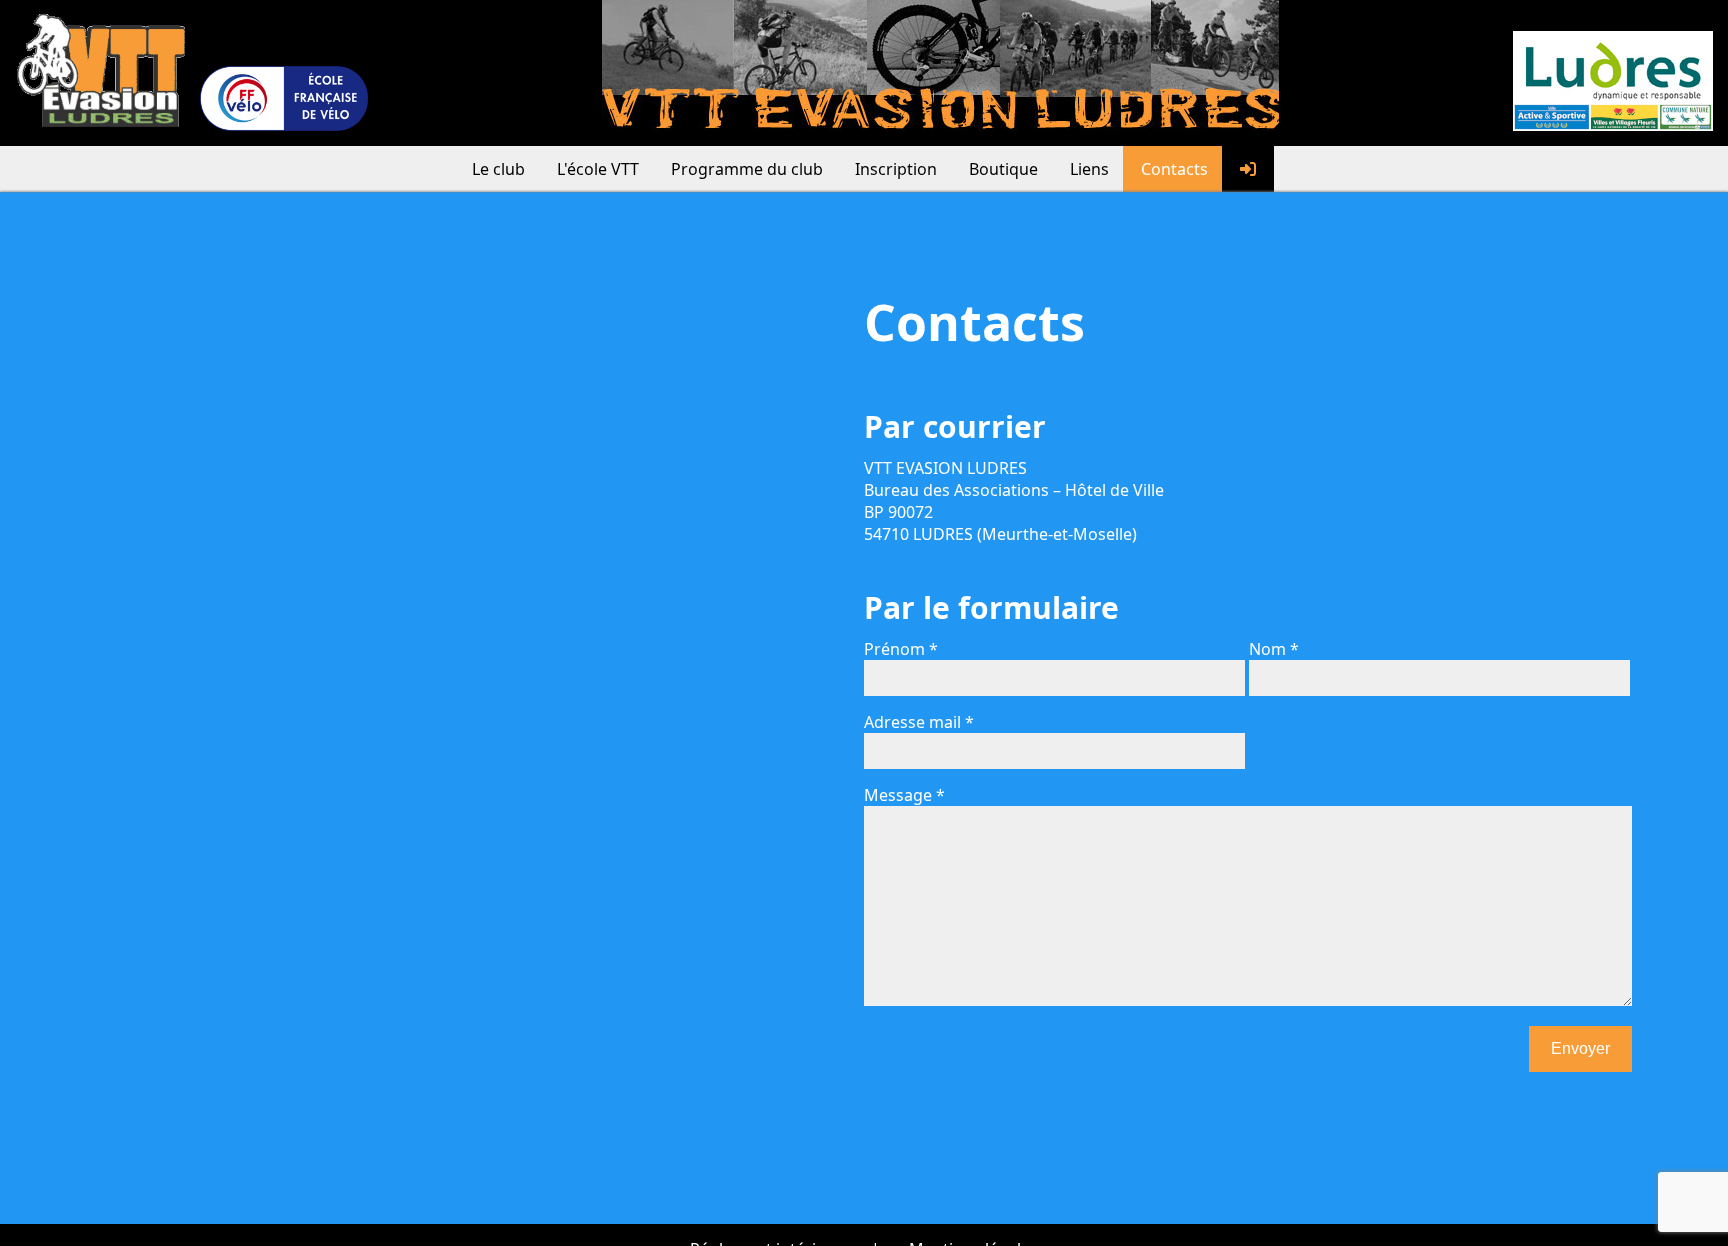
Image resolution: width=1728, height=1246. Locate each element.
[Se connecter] (1248, 169)
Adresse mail (912, 722)
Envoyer (1580, 1048)
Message (898, 795)
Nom (1267, 649)
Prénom (894, 649)
